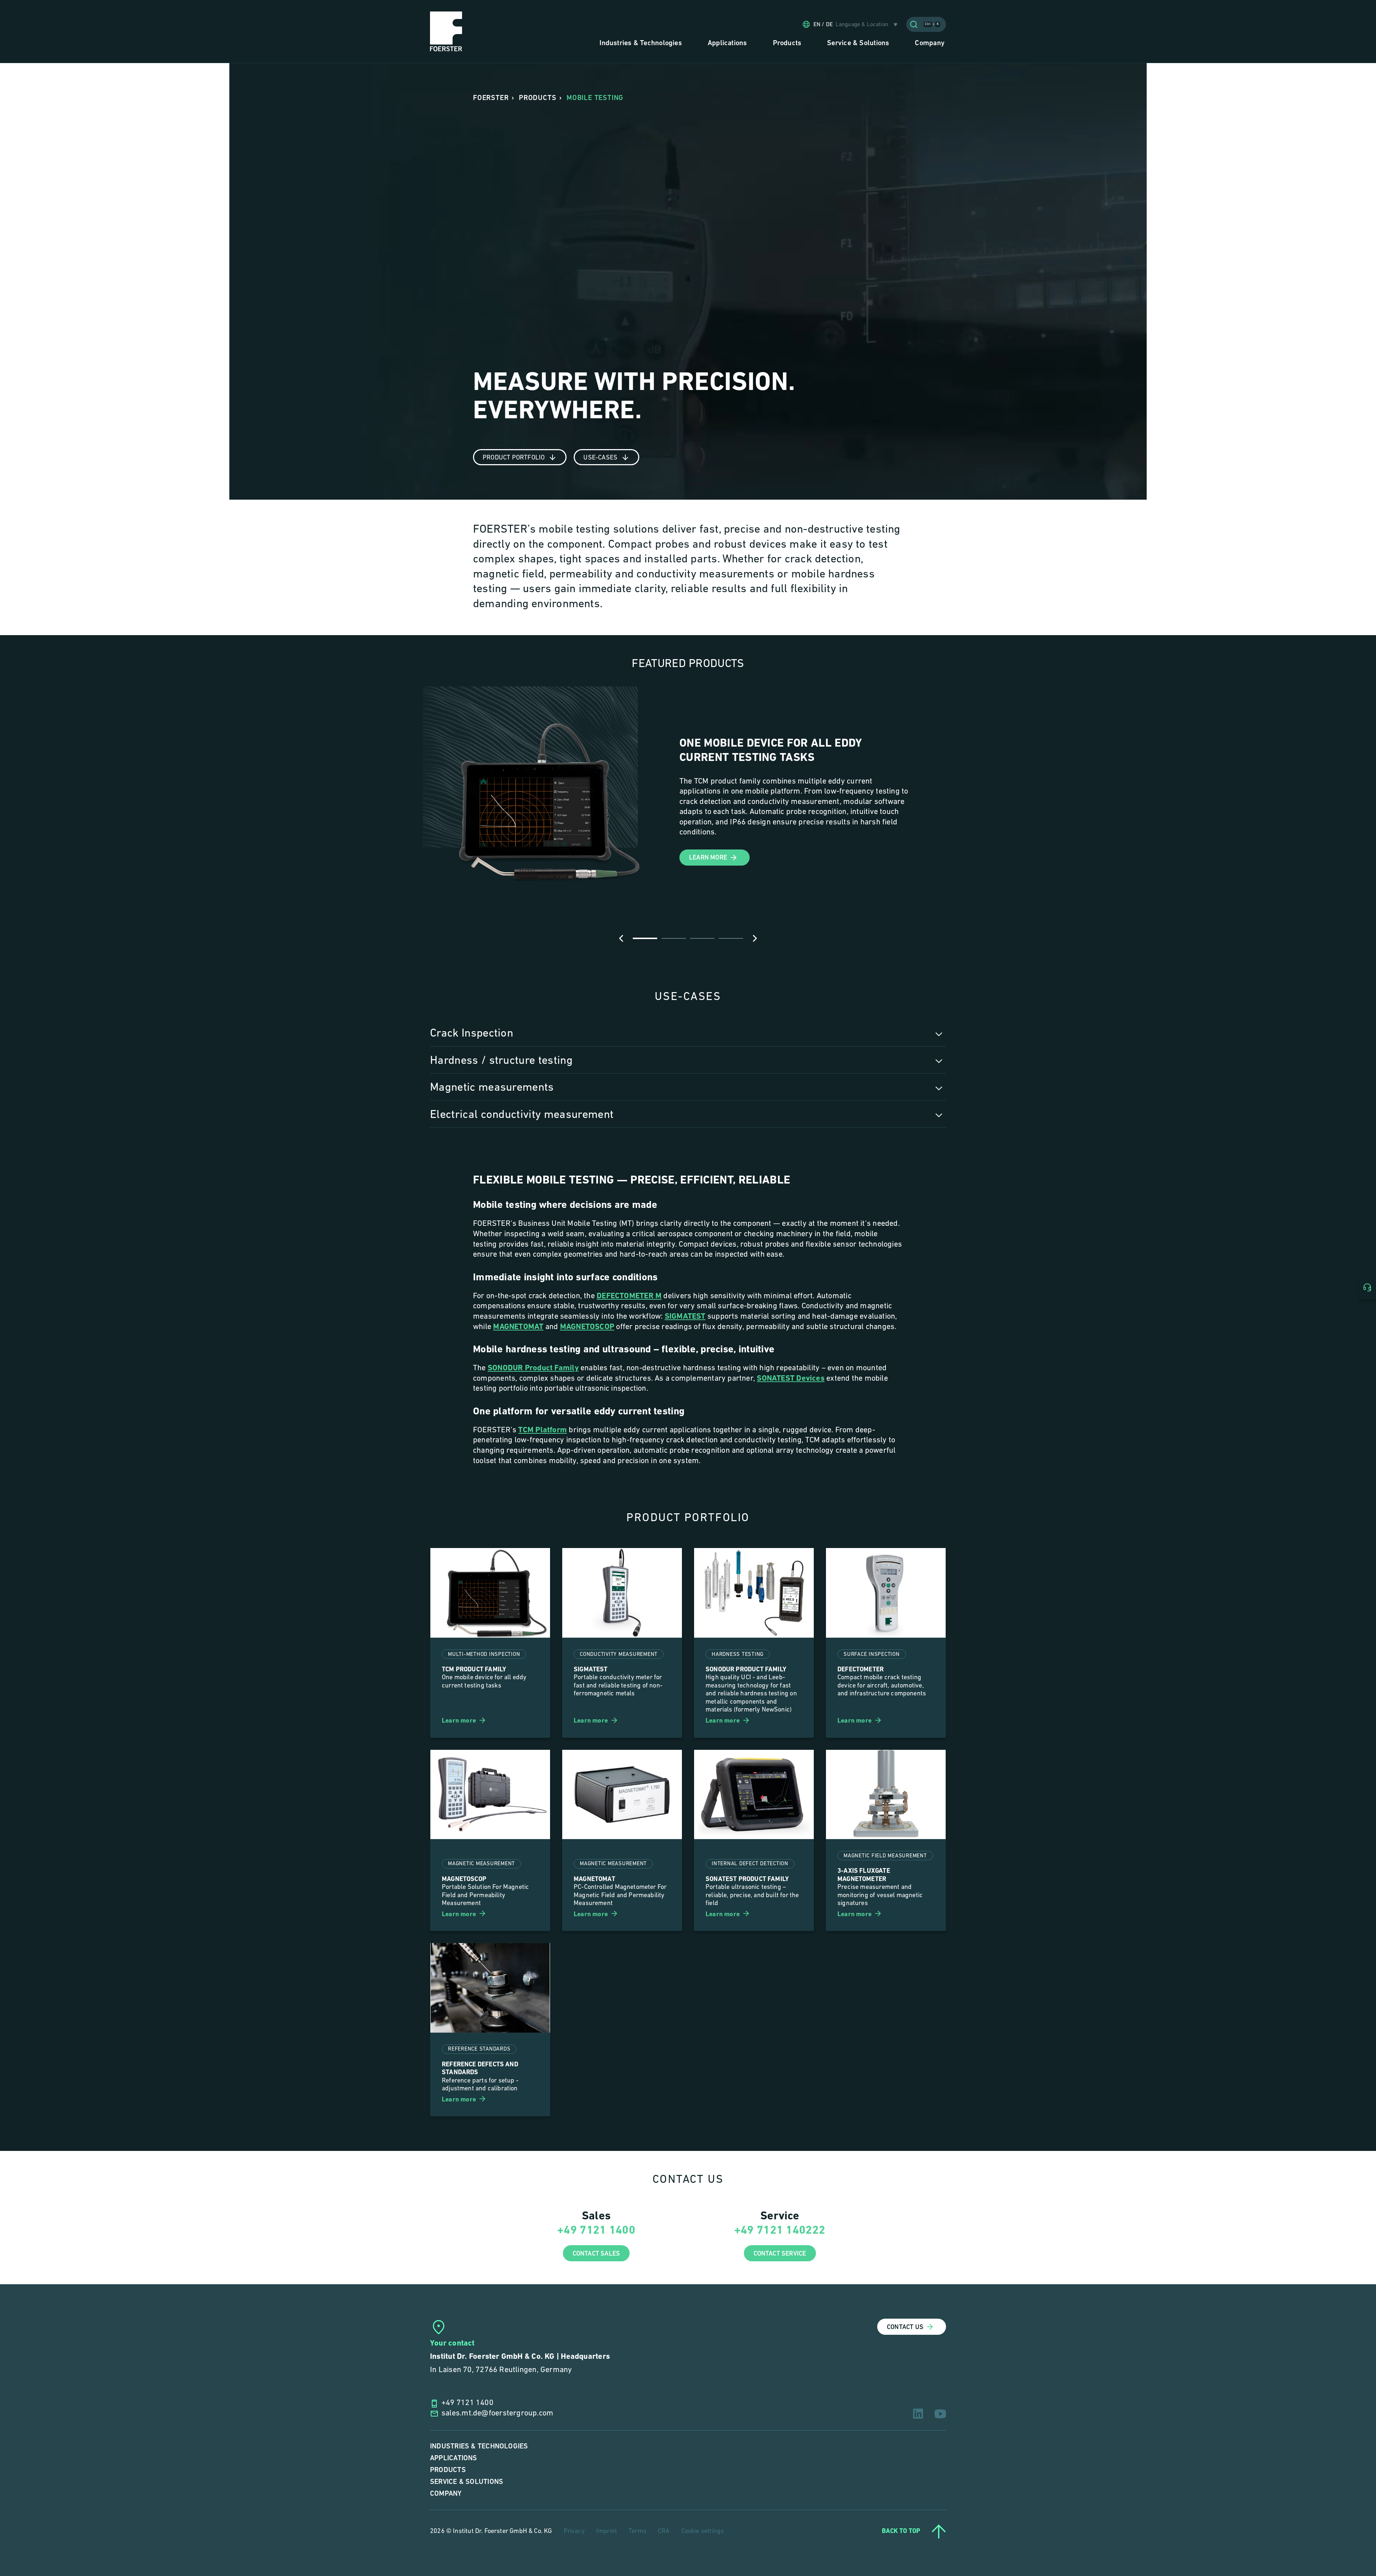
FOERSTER (491, 98)
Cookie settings (703, 2532)
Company (446, 2494)
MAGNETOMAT (518, 1327)
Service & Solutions (467, 2482)
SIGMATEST (685, 1317)
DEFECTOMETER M (629, 1296)
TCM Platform (543, 1430)
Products (448, 2470)
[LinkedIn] (918, 2414)
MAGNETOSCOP (587, 1327)
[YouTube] (940, 2414)
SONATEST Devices (791, 1379)
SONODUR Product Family (533, 1368)
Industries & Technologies (479, 2446)
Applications (454, 2458)
